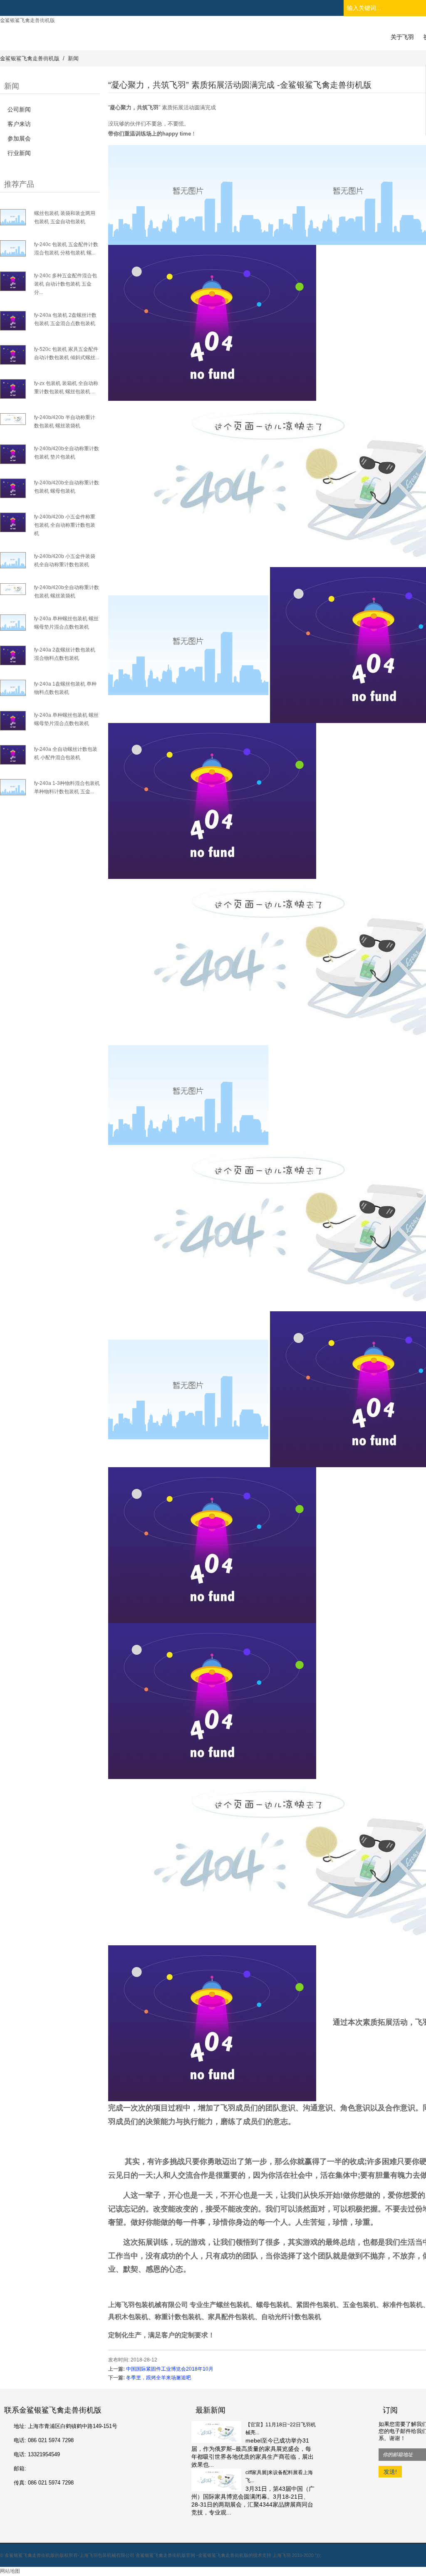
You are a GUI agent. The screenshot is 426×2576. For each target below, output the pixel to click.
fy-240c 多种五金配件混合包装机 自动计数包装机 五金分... (66, 284)
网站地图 (10, 2571)
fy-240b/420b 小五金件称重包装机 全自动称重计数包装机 (65, 525)
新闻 (73, 58)
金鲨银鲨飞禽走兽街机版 (27, 20)
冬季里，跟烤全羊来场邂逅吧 (159, 2378)
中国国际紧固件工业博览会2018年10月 (170, 2369)
